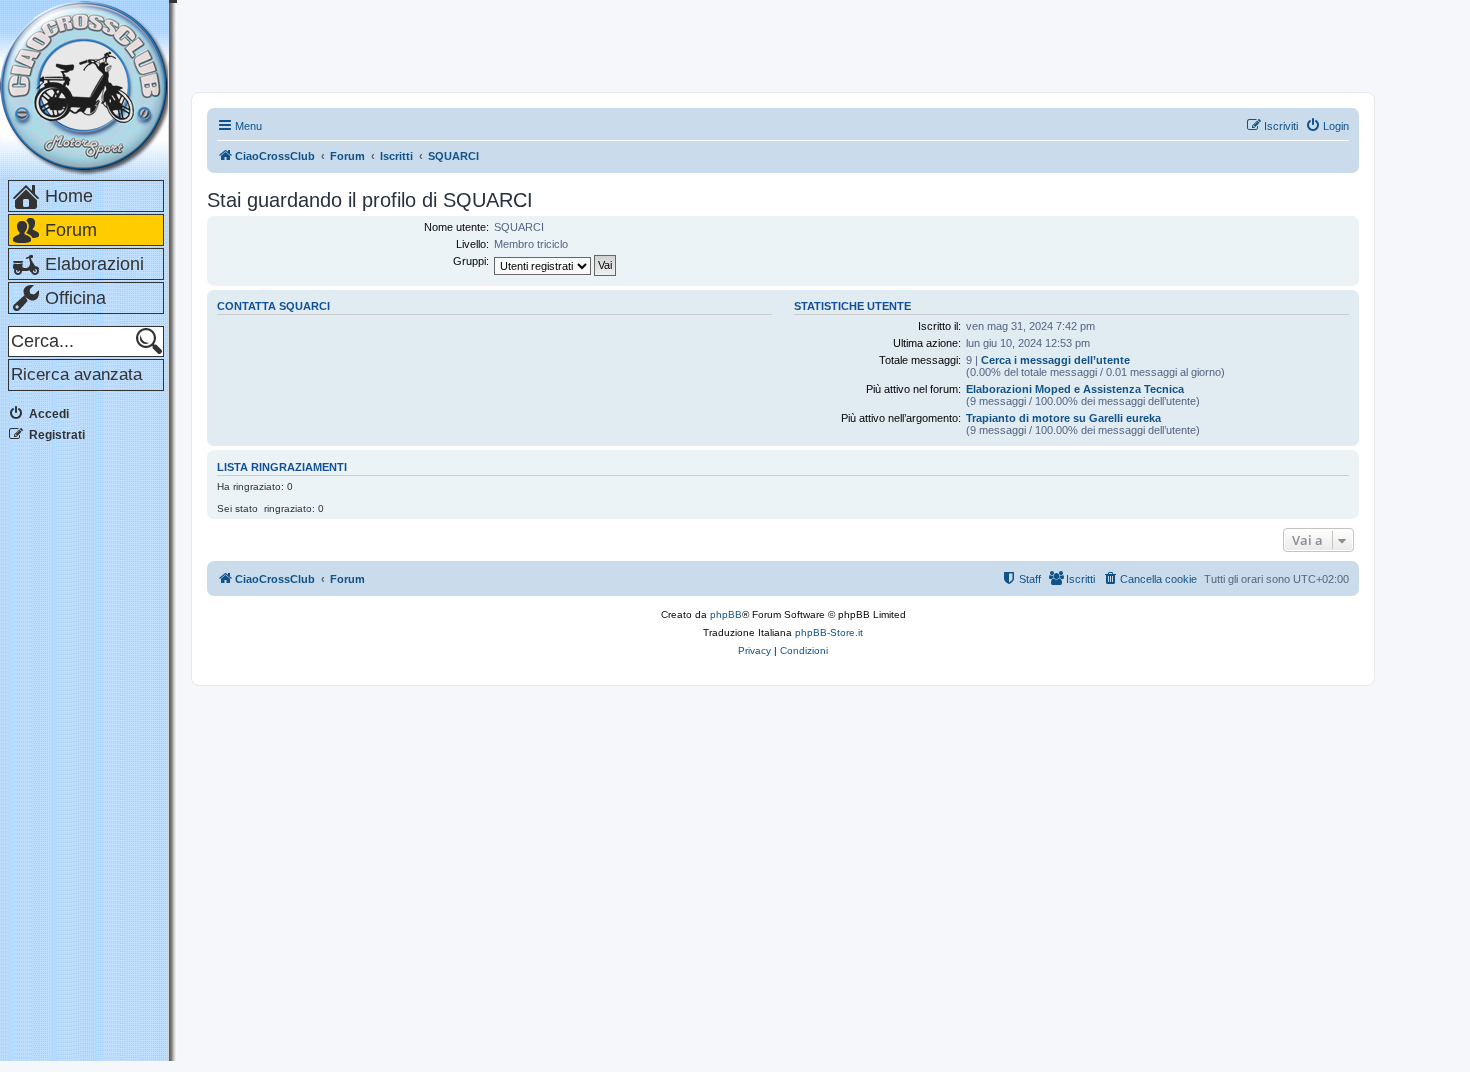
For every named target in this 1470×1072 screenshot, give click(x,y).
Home (69, 196)
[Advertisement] (88, 759)
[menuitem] (1327, 126)
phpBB (726, 614)
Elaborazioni (94, 264)
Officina (75, 298)
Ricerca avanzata (76, 374)
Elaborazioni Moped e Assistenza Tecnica (1075, 389)
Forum (71, 230)
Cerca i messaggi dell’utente (1055, 360)
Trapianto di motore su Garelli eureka (1063, 418)
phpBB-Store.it (829, 632)
